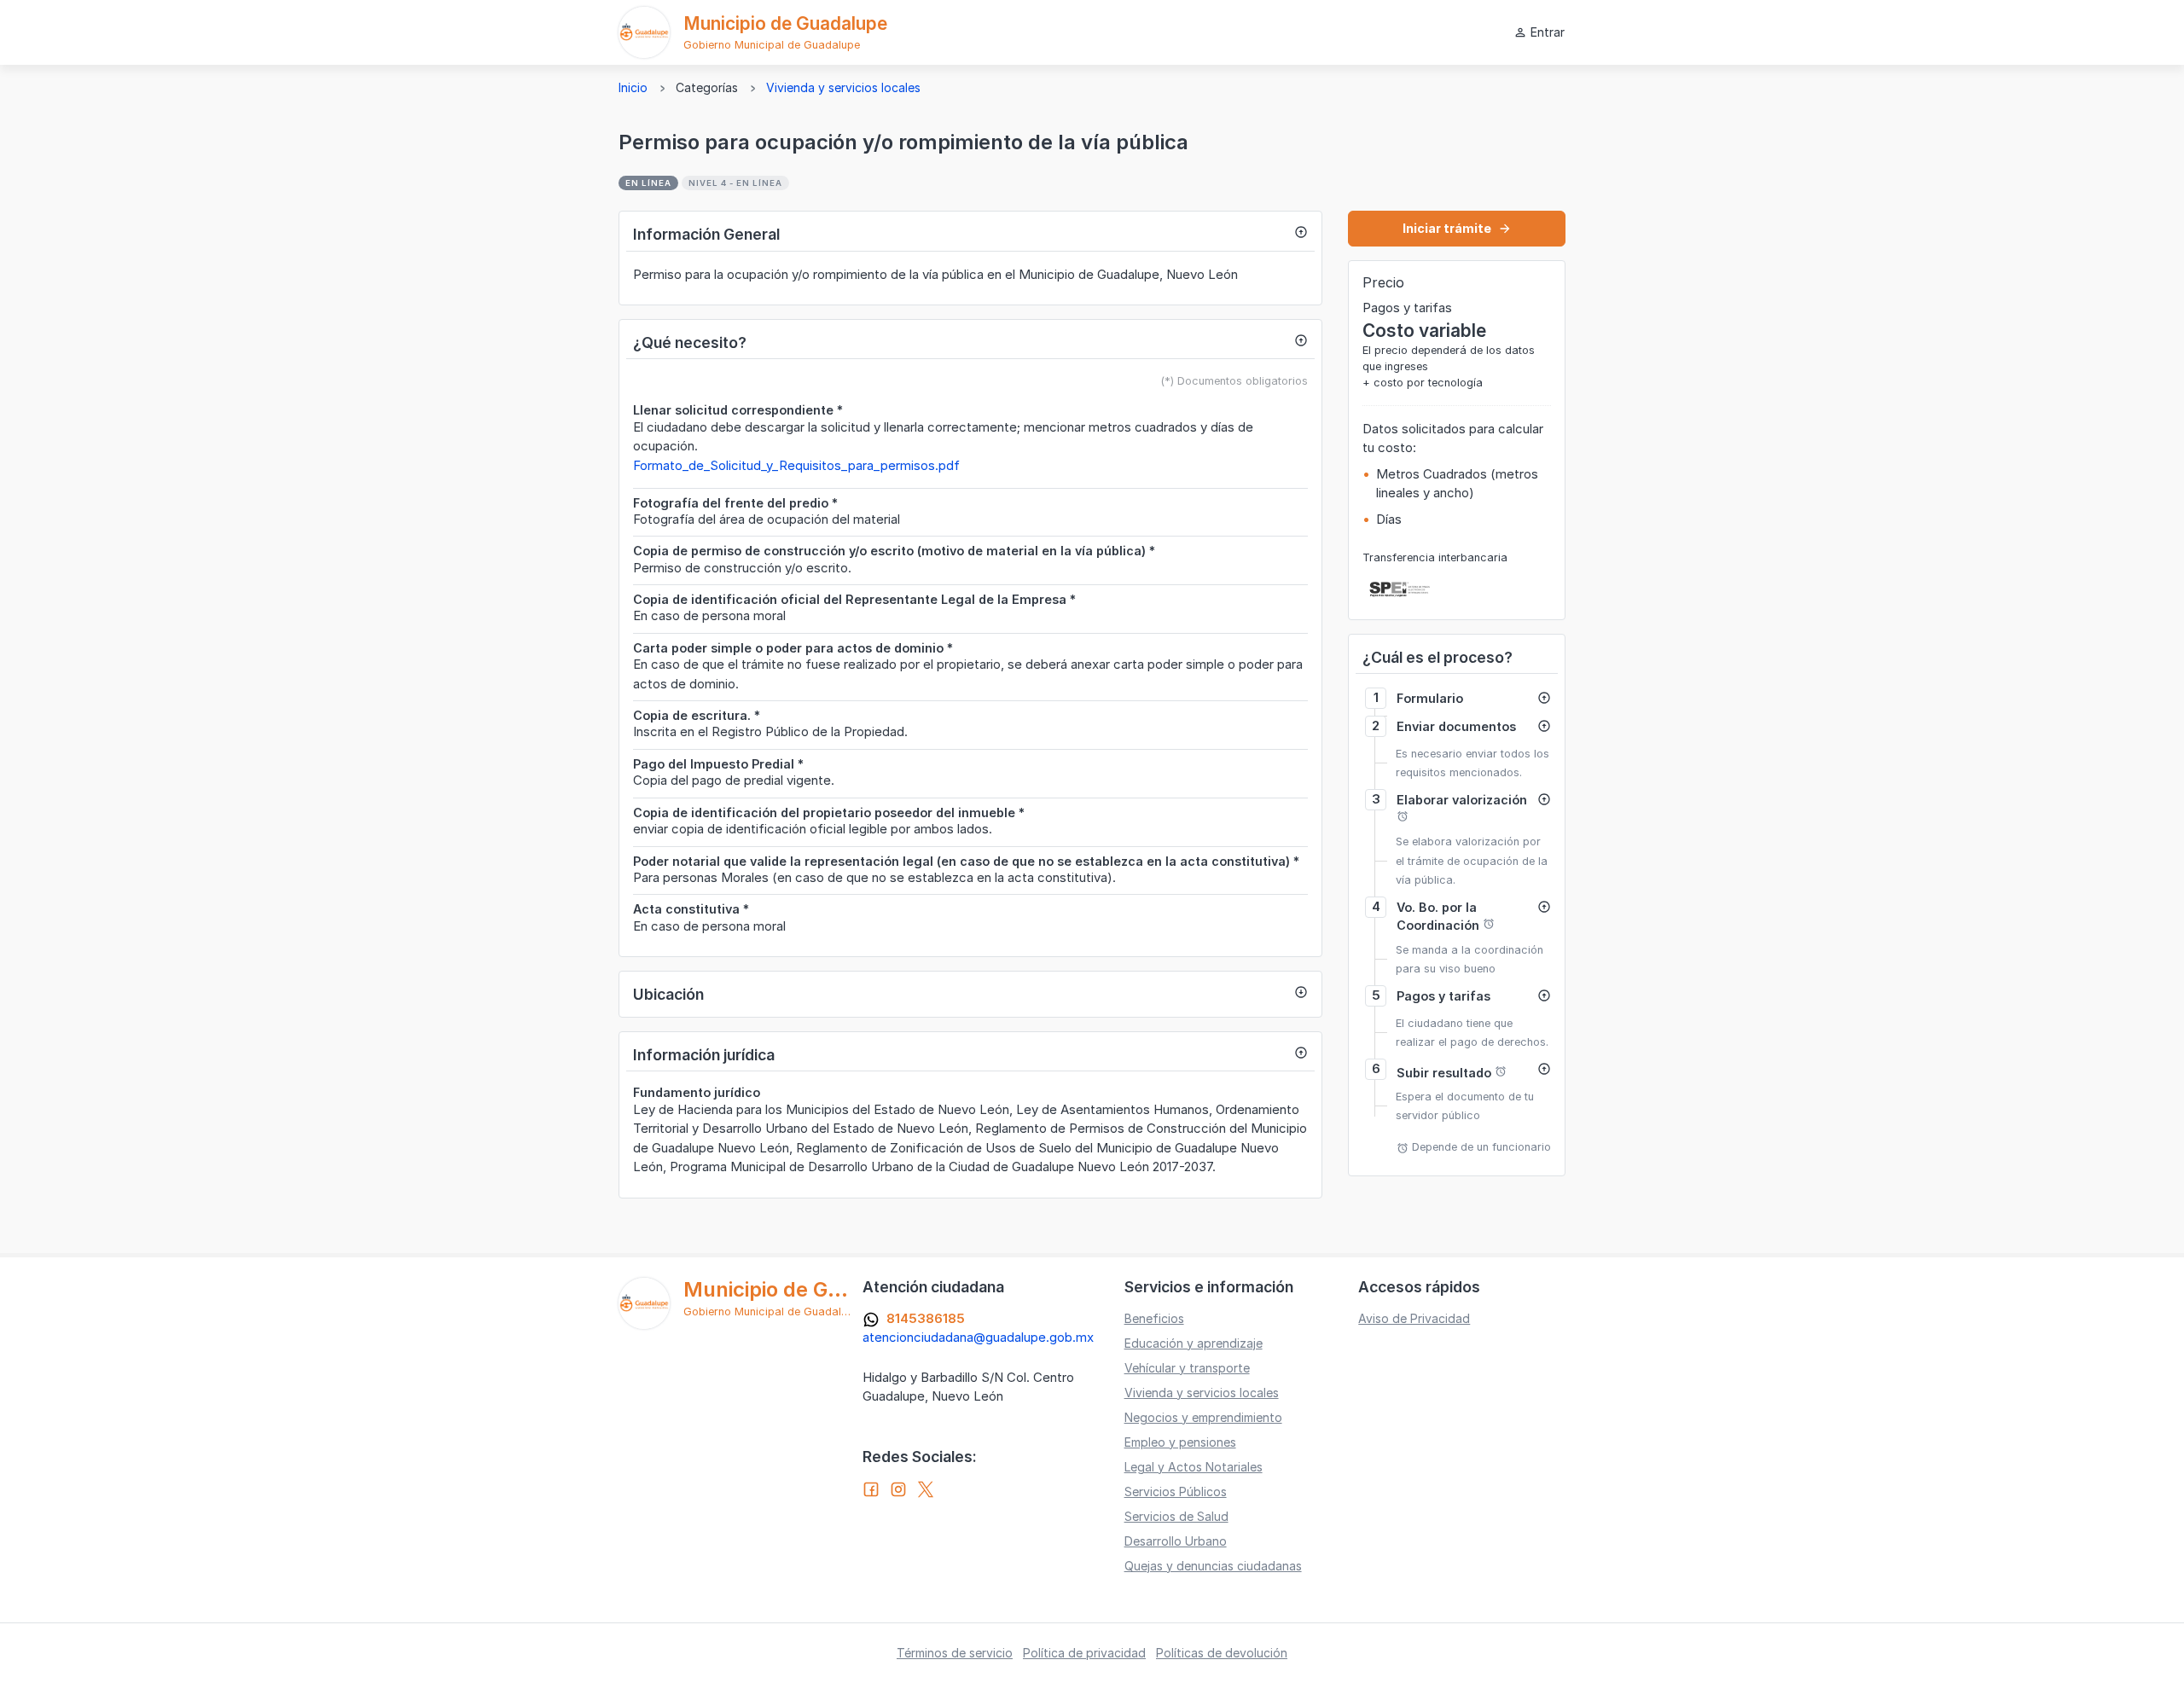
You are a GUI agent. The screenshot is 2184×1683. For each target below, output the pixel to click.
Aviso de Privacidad (1414, 1318)
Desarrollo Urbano (1176, 1541)
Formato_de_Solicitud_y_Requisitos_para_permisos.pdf (796, 465)
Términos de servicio (955, 1653)
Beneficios (1154, 1318)
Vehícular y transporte (1187, 1368)
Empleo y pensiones (1180, 1442)
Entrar (1539, 32)
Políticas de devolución (1222, 1653)
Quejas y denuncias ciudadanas (1213, 1566)
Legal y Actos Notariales (1194, 1467)
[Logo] (644, 32)
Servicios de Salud (1176, 1516)
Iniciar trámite (1457, 228)
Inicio (633, 87)
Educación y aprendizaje (1194, 1343)
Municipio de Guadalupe (785, 23)
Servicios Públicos (1176, 1491)
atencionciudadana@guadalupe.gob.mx (978, 1337)
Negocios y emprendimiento (1203, 1417)
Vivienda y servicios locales (843, 87)
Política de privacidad (1084, 1653)
